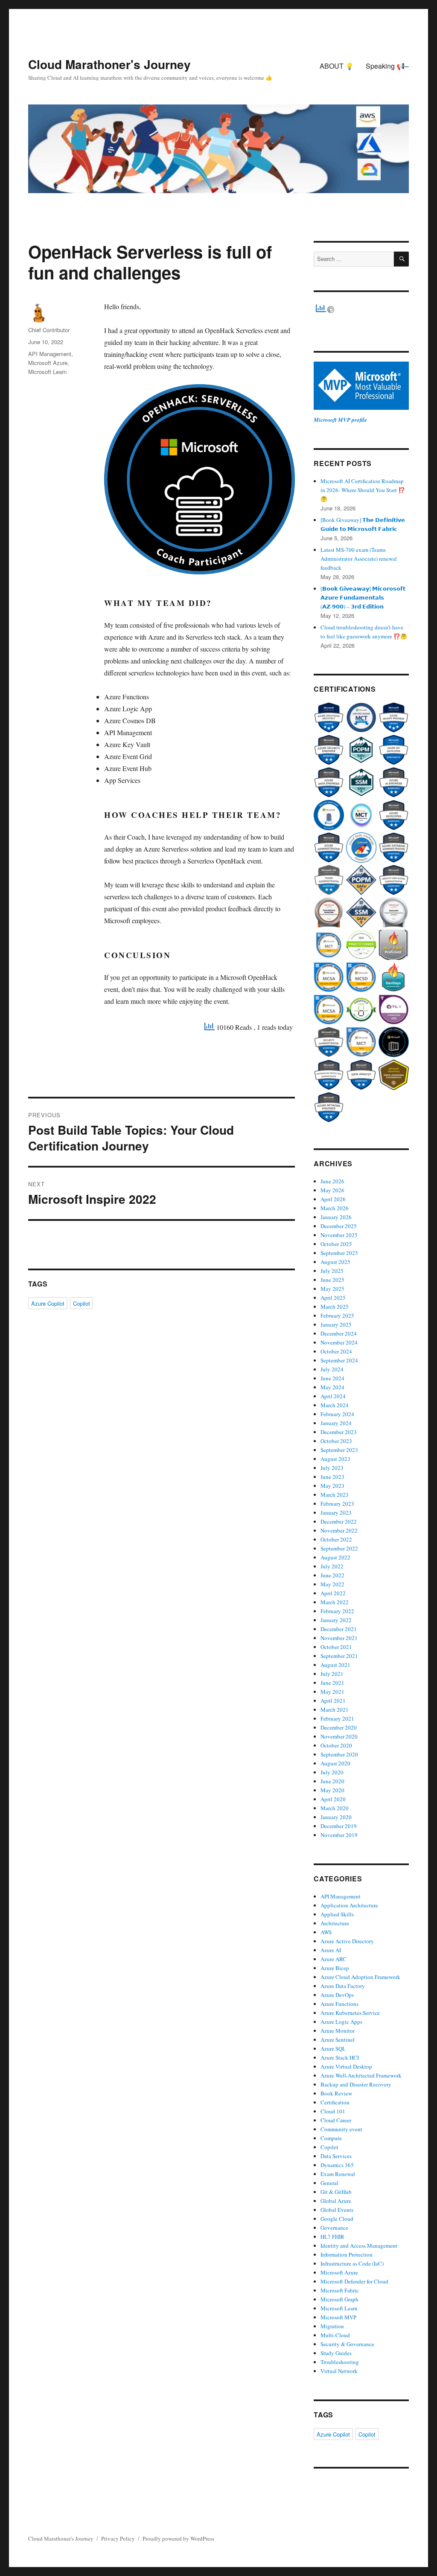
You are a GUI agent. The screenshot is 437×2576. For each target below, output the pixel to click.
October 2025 (336, 1244)
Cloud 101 (333, 2111)
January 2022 (336, 1620)
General (329, 2183)
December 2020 (339, 1727)
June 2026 (332, 1181)
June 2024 (332, 1378)
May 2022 (332, 1584)
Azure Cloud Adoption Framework (360, 1977)
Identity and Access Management (359, 2246)
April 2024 (333, 1396)
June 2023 (332, 1477)
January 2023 (336, 1513)
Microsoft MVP (338, 2317)
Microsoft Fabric (340, 2290)
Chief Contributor (49, 330)
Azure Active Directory (347, 1941)
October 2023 (336, 1441)
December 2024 (339, 1333)
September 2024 (339, 1360)
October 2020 (336, 1745)
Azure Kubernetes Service (350, 2013)
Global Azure (336, 2201)
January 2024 (336, 1423)
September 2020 (339, 1754)
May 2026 (332, 1190)
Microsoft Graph (339, 2299)
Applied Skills (337, 1914)
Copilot (82, 1303)
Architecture (335, 1923)
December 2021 (339, 1629)
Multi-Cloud (335, 2335)
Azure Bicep (335, 1968)
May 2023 (332, 1486)
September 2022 (339, 1548)
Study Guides (336, 2353)
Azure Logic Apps (341, 2022)
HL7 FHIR (332, 2237)
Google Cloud (337, 2219)
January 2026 (336, 1217)
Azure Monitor (338, 2031)
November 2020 (339, 1736)
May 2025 (332, 1289)
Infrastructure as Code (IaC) (352, 2263)
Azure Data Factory (343, 1986)
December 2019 (339, 1826)
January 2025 (336, 1324)
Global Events (337, 2210)
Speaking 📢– (387, 66)
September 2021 (339, 1656)
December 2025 (339, 1226)
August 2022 (335, 1557)
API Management (50, 354)
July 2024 (332, 1369)
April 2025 (333, 1298)
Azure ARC (334, 1959)
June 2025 (332, 1280)
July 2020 (332, 1772)
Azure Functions (339, 2004)
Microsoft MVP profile (340, 420)
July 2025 (332, 1271)
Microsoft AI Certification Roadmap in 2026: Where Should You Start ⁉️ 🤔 (363, 490)
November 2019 (339, 1835)
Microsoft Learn (47, 372)
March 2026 (335, 1208)
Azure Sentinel (338, 2040)
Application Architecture (349, 1905)
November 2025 (339, 1235)
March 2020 (335, 1808)
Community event (341, 2129)
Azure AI (331, 1950)
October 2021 (336, 1647)
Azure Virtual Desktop (346, 2066)
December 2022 (339, 1521)
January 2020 (336, 1817)
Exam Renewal (338, 2174)
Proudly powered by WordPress (178, 2538)
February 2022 (337, 1611)
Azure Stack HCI (340, 2057)
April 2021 (333, 1701)
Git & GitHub (336, 2192)
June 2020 (332, 1781)
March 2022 (335, 1602)
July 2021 (332, 1674)
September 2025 (339, 1253)
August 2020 (335, 1763)
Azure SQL (333, 2049)
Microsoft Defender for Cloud (354, 2281)
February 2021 (337, 1718)
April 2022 (333, 1593)
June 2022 (332, 1575)
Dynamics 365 (337, 2165)
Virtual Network (339, 2371)
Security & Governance (347, 2344)
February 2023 (337, 1504)
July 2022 (332, 1566)
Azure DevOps (337, 1995)
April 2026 (333, 1199)
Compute (331, 2138)
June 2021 (332, 1683)
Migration (332, 2326)
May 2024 (332, 1387)
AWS (326, 1932)
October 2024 (336, 1351)
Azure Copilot (48, 1303)
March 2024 (335, 1405)
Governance (334, 2228)
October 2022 (336, 1539)
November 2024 (339, 1342)
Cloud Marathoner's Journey (109, 64)
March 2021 (335, 1710)
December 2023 (339, 1432)
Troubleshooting (340, 2362)
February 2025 (337, 1316)
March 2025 (335, 1307)
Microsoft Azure (48, 363)
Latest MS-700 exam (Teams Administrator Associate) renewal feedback (359, 559)
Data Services (336, 2156)
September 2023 (339, 1450)
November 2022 (339, 1530)
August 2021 (335, 1665)
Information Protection (347, 2254)
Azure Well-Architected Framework (361, 2075)
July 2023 (332, 1468)
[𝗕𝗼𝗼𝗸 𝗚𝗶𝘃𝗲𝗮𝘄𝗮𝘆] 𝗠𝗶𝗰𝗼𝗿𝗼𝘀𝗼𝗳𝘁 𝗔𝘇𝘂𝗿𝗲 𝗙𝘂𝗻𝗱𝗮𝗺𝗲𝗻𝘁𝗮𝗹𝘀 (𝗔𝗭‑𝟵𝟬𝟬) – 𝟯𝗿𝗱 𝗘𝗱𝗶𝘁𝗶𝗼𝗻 (363, 597)
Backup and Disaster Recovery (356, 2084)
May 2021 (332, 1692)
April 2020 (333, 1799)
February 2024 (337, 1414)
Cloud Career (336, 2120)
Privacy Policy (118, 2538)
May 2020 (332, 1790)
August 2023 (335, 1459)
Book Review (336, 2093)
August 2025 (335, 1262)
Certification (335, 2102)
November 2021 (339, 1638)
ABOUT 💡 (337, 66)
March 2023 (335, 1495)
